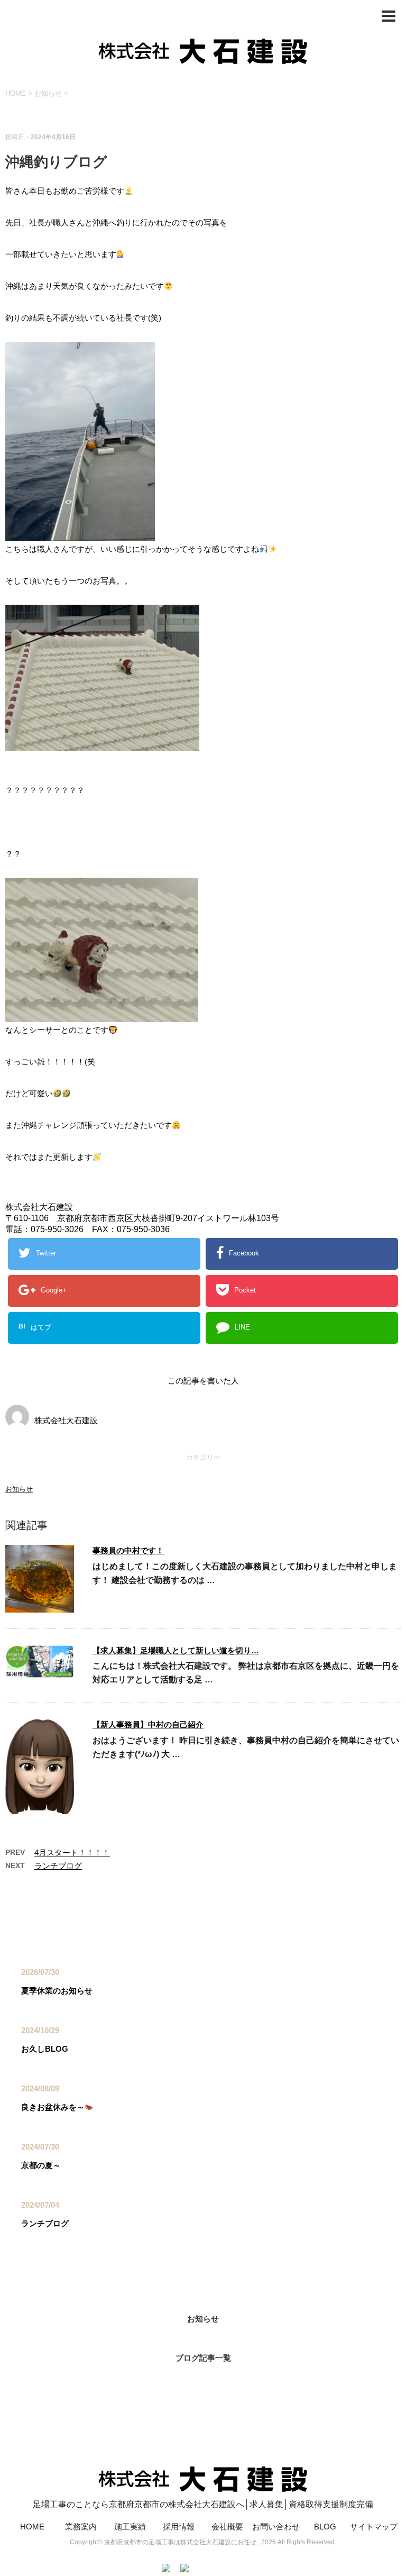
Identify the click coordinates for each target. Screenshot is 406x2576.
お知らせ (19, 1489)
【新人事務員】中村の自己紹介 (148, 1724)
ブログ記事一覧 (203, 2358)
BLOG (325, 2527)
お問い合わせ (276, 2527)
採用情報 (179, 2527)
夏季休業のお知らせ (57, 1991)
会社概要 (227, 2527)
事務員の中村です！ (128, 1550)
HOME (32, 2527)
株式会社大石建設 (66, 1420)
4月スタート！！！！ (72, 1853)
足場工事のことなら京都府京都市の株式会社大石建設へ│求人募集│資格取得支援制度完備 (203, 2504)
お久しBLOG (45, 2049)
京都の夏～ (41, 2165)
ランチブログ (58, 1866)
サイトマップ (374, 2527)
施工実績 (130, 2527)
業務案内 (81, 2527)
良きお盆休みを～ (53, 2107)
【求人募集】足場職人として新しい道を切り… (176, 1650)
